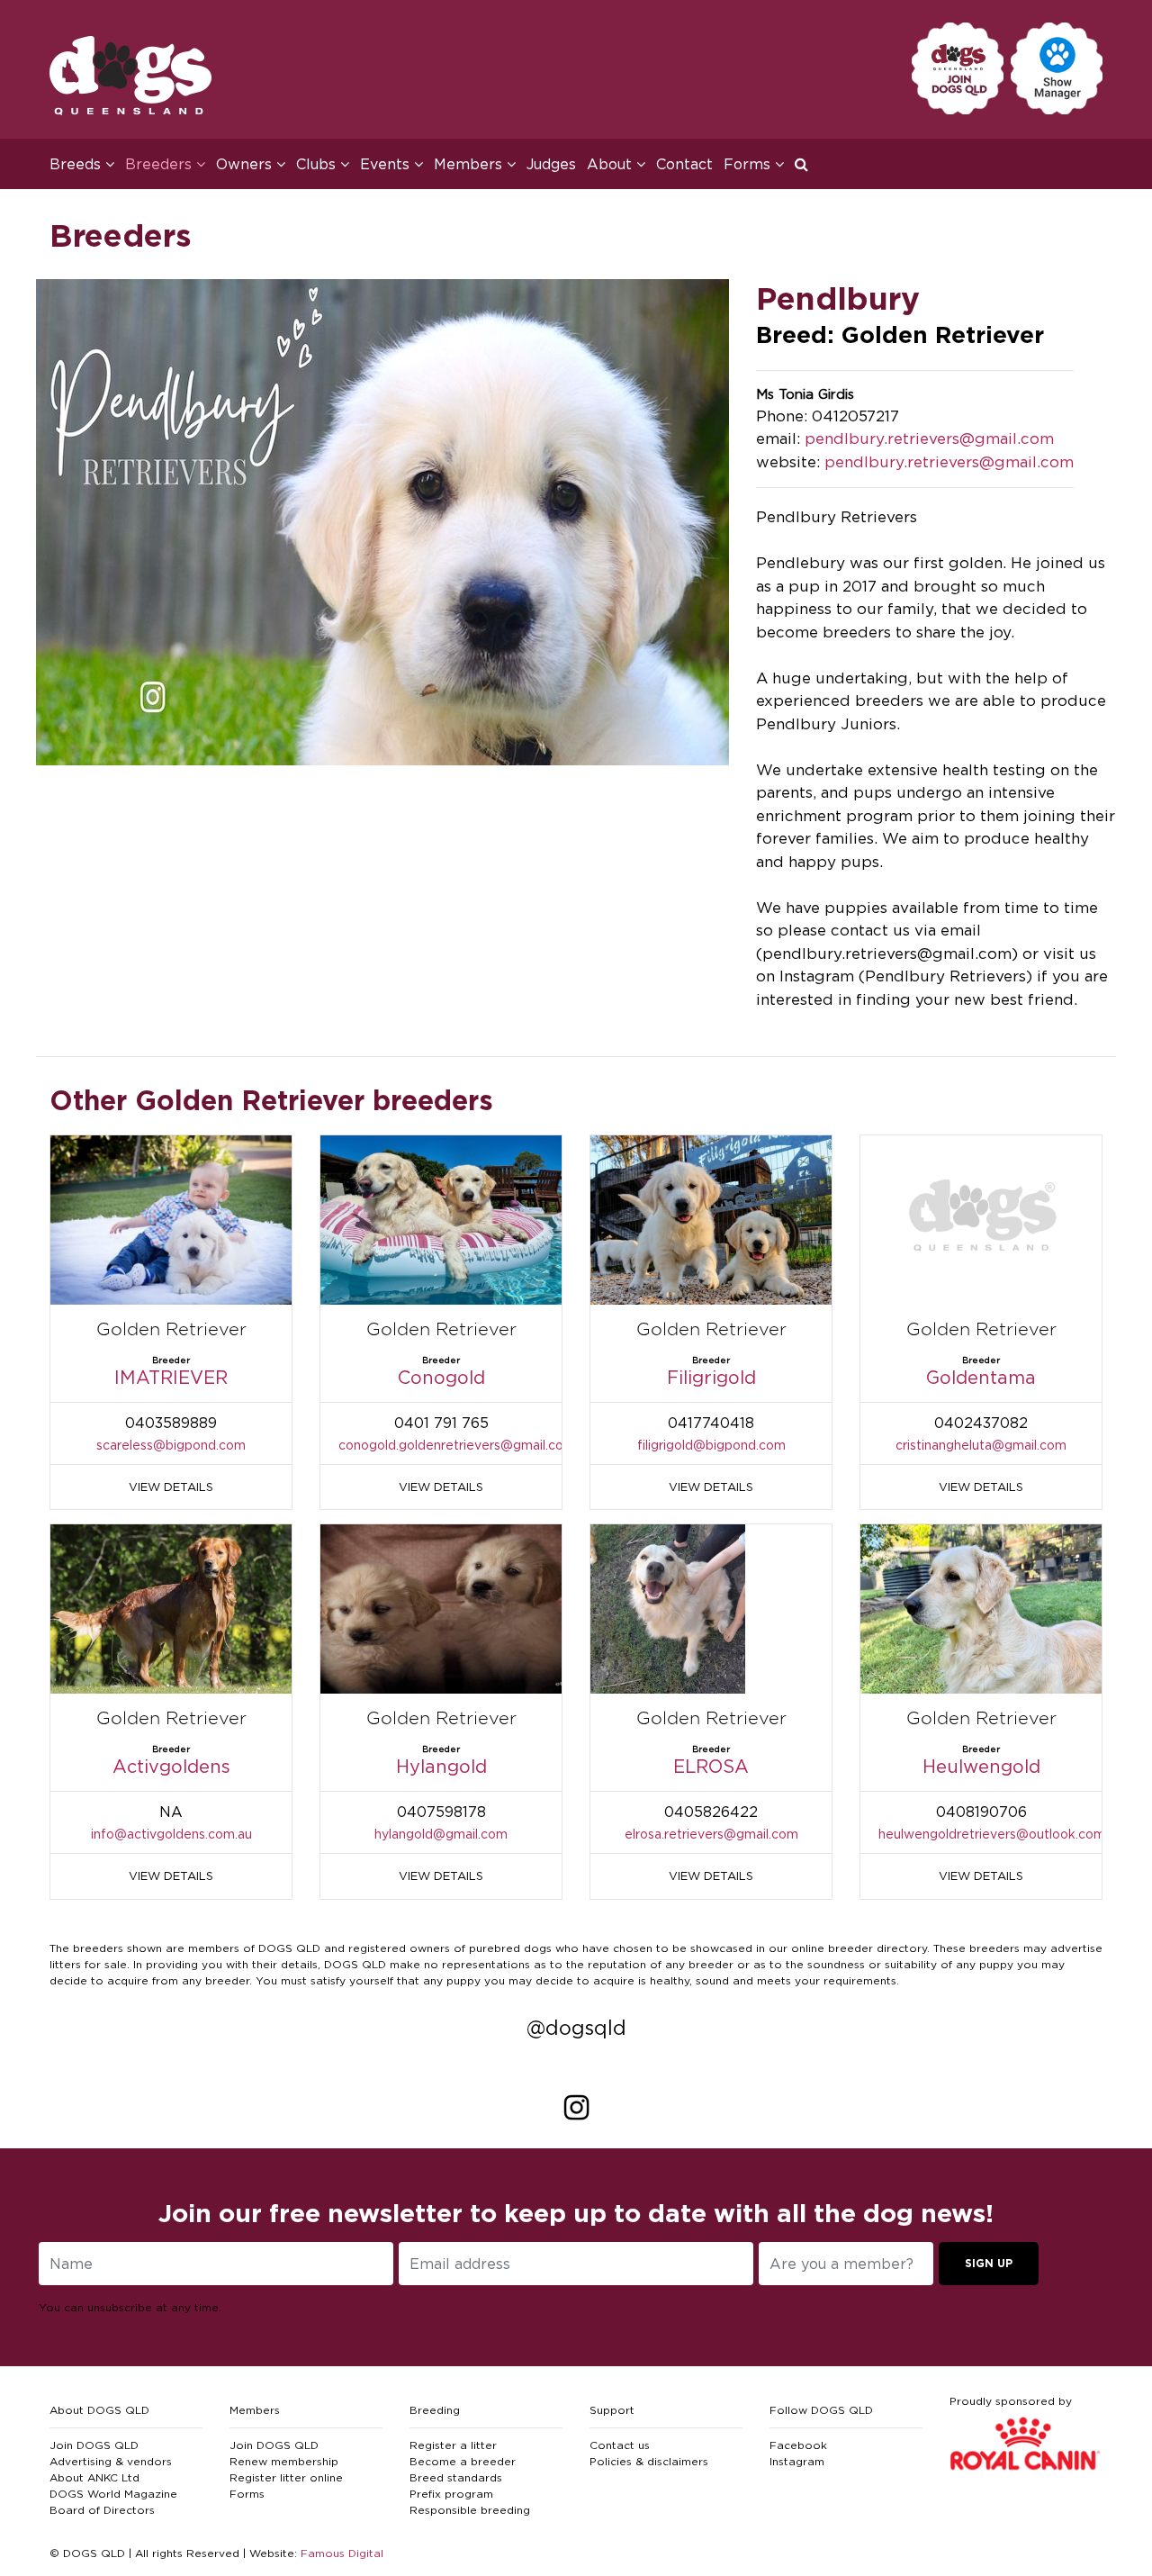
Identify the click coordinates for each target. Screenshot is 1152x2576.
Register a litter (453, 2445)
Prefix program (451, 2494)
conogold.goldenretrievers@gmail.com (457, 1445)
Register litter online (286, 2477)
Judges (551, 164)
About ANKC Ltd (94, 2477)
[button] (807, 164)
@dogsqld (576, 2028)
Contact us (620, 2445)
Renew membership (284, 2461)
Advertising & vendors (111, 2461)
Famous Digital (342, 2553)
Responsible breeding (470, 2510)
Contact (684, 164)
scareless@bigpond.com (171, 1445)
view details (171, 1487)
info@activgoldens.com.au (171, 1834)
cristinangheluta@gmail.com (981, 1445)
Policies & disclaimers (649, 2461)
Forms (247, 2494)
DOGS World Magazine (113, 2494)
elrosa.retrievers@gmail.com (711, 1834)
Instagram (797, 2461)
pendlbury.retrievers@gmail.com (929, 438)
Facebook (798, 2445)
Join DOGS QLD (94, 2445)
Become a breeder (463, 2461)
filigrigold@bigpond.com (711, 1445)
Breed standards (456, 2477)
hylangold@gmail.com (441, 1834)
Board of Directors (102, 2510)
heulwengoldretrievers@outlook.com (992, 1834)
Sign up (989, 2263)
